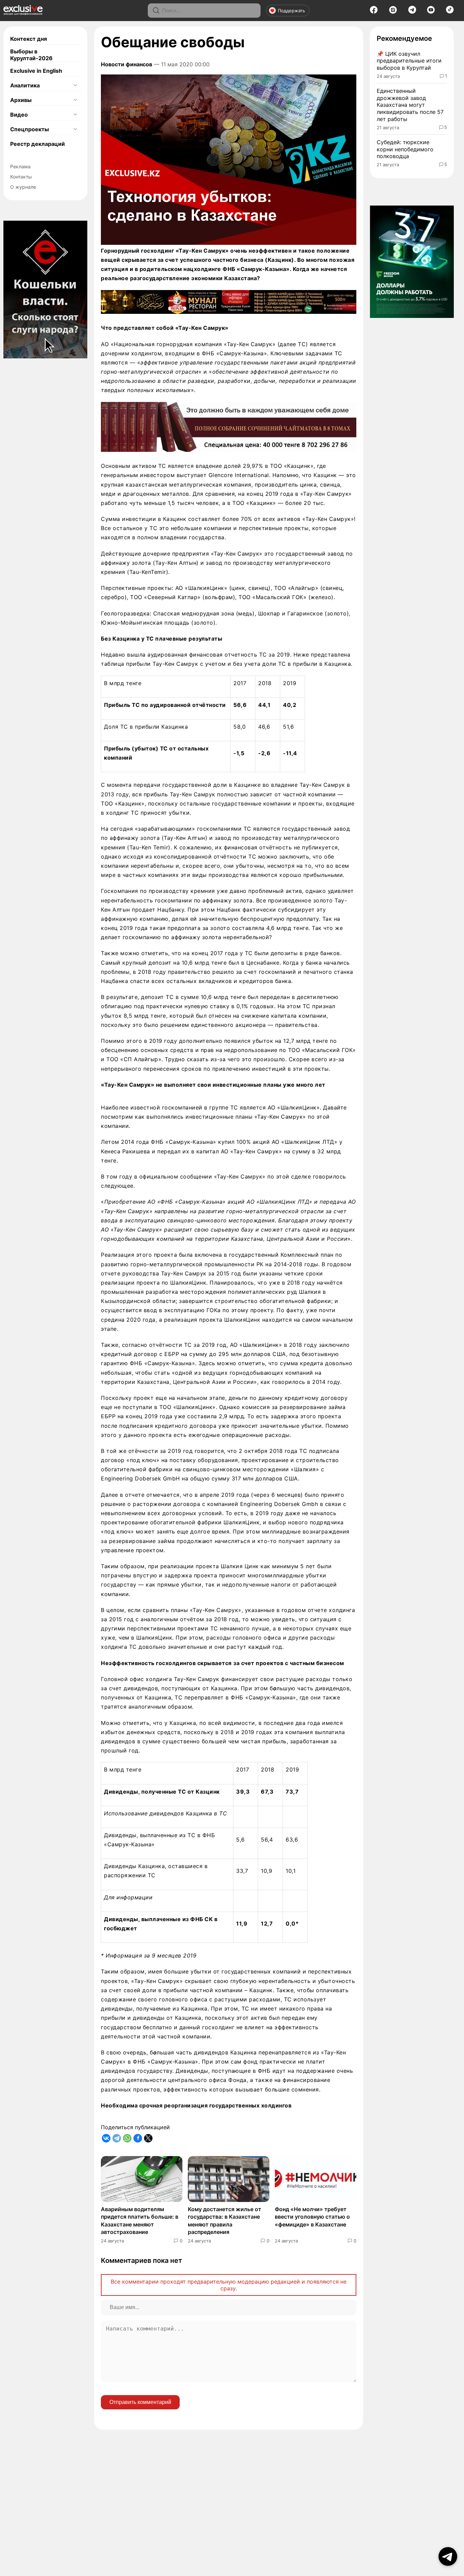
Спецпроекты (30, 129)
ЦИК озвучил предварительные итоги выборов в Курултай (409, 61)
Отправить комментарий (140, 2402)
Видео (19, 115)
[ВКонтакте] (106, 2138)
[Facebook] (374, 12)
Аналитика (25, 85)
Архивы (21, 100)
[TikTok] (450, 12)
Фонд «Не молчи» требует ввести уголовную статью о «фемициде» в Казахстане (312, 2217)
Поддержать (291, 11)
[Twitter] (148, 2138)
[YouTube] (431, 12)
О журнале (23, 187)
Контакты (21, 177)
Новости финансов (127, 64)
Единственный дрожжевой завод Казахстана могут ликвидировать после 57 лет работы (410, 105)
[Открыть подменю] (75, 85)
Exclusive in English (36, 71)
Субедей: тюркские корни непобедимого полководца (405, 149)
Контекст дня (29, 39)
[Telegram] (412, 12)
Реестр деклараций (38, 144)
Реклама (20, 166)
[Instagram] (393, 12)
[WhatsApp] (127, 2138)
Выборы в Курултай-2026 (31, 55)
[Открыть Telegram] (448, 2556)
